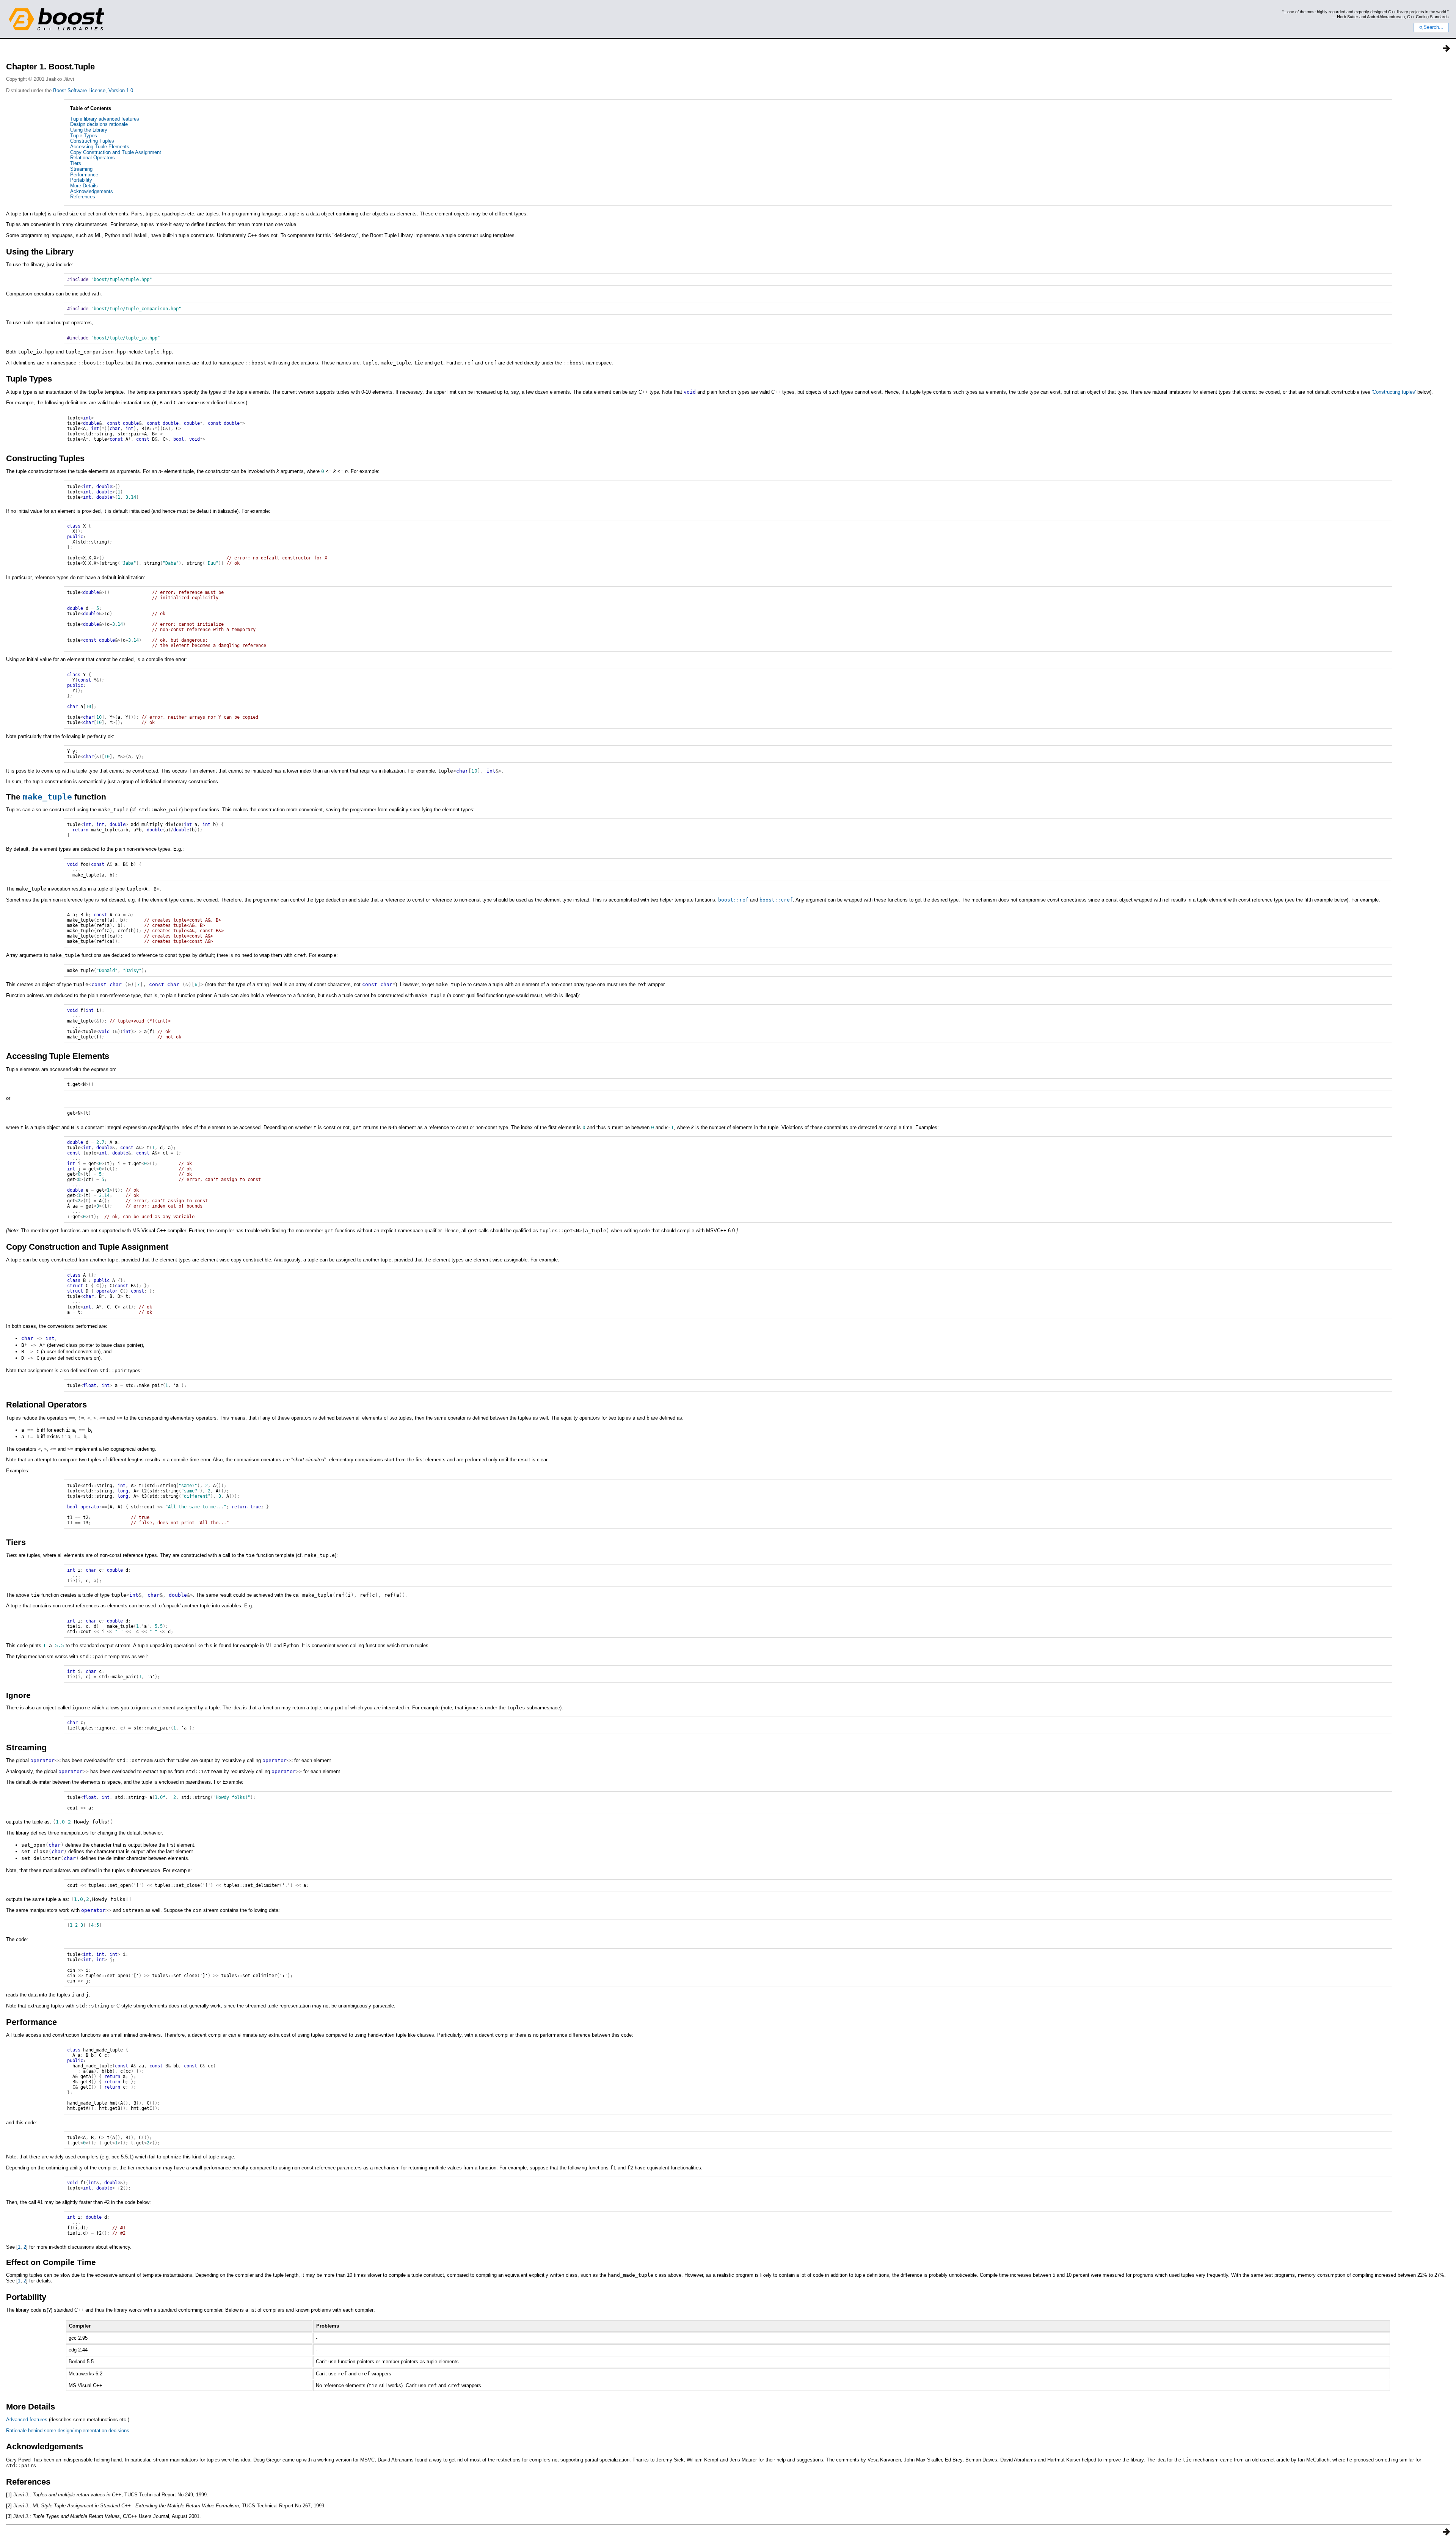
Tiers (76, 163)
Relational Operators (93, 158)
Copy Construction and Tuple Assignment (116, 152)
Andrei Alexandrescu (1386, 17)
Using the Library (89, 130)
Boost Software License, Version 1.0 (93, 90)
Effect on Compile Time (51, 2262)
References (83, 197)
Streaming (81, 169)
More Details (84, 186)
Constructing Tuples (92, 141)
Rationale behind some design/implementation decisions (68, 2431)
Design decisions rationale (99, 124)
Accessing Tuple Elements (100, 147)
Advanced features (27, 2420)
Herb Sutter (1348, 17)
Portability (81, 180)
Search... (1433, 27)
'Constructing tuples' (1394, 392)
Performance (84, 175)
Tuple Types (84, 136)
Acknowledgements (92, 191)
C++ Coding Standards (1428, 17)
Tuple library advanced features (105, 119)
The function (56, 797)
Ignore (18, 1695)
